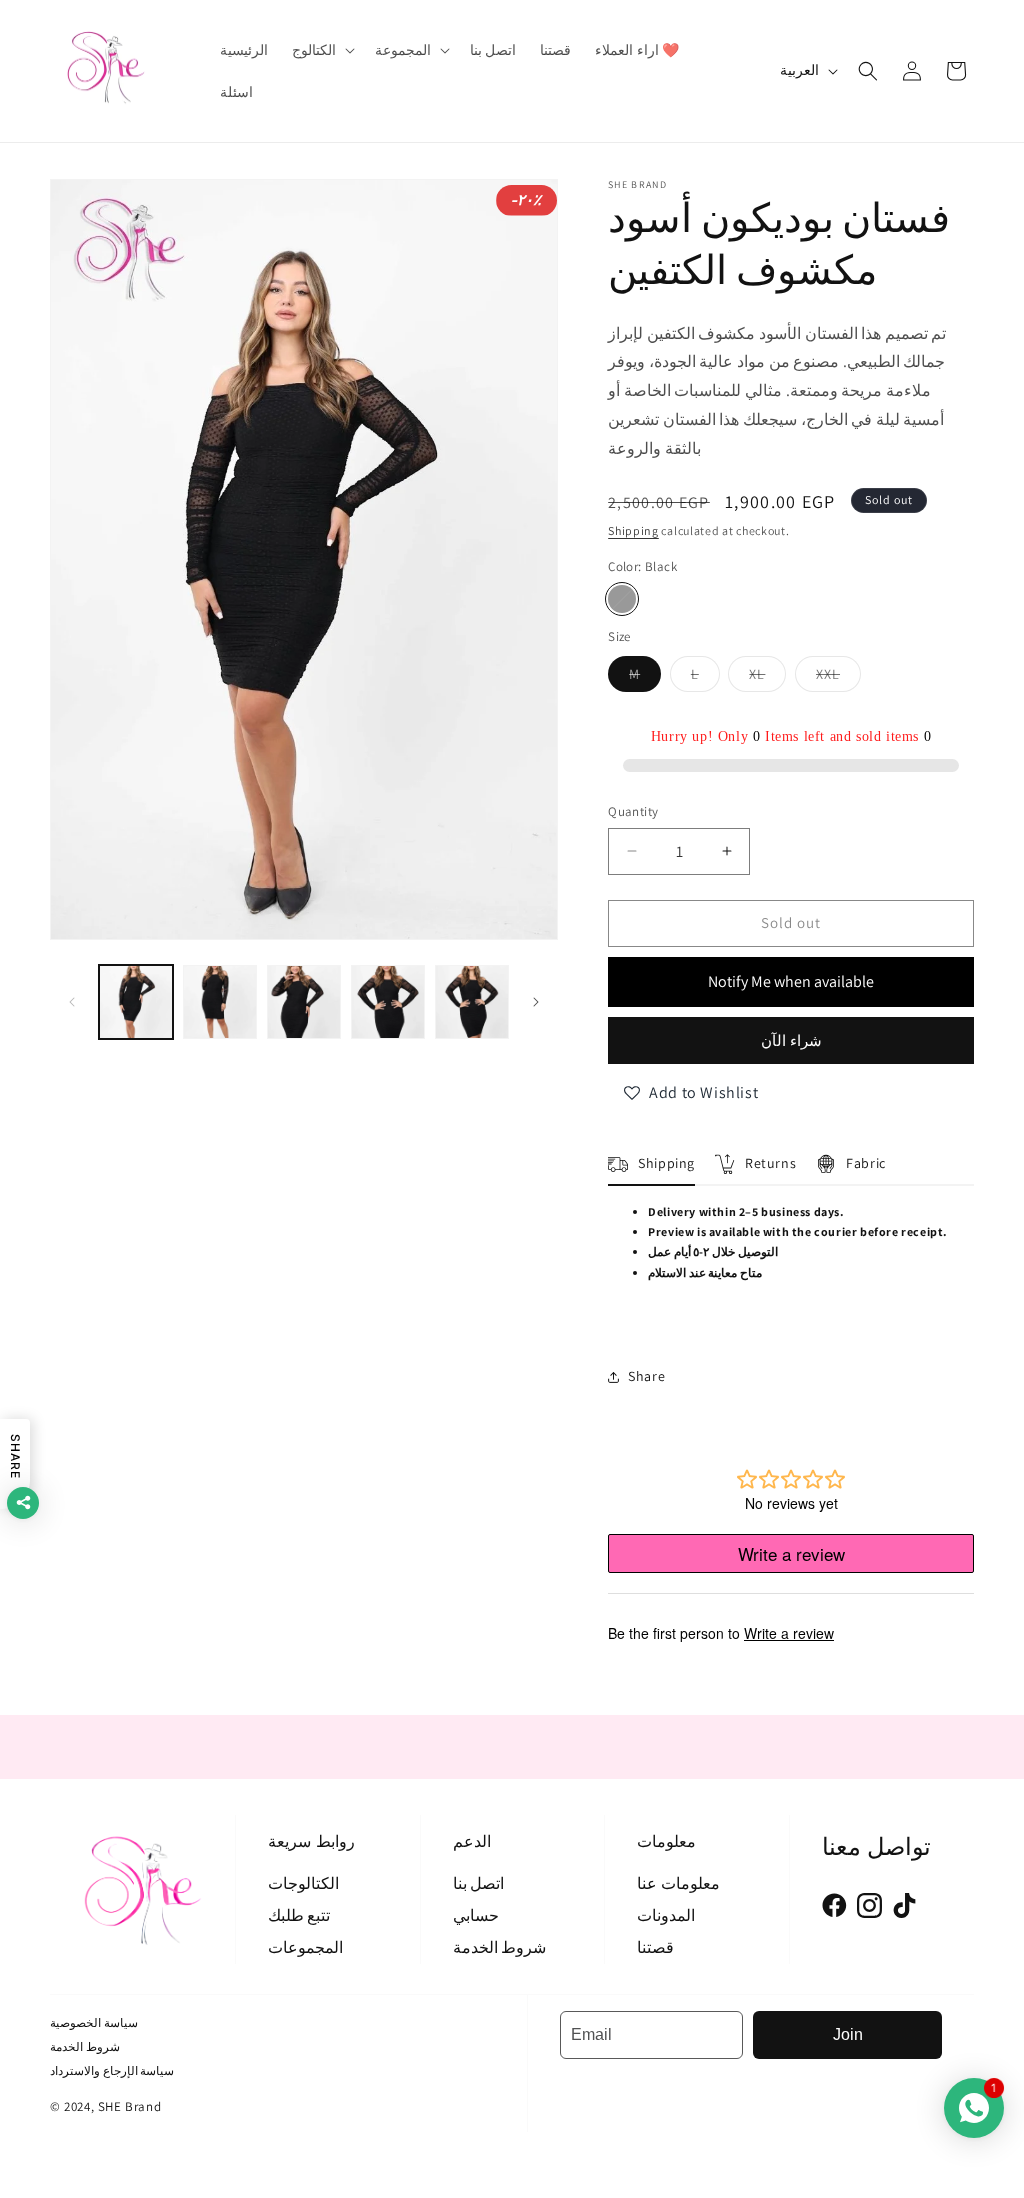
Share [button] (646, 1376)
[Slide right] (536, 1002)
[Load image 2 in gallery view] (220, 1002)
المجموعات (305, 1947)
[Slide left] (72, 1002)
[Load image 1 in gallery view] (136, 1002)
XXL (838, 678)
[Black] (622, 599)
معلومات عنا (678, 1883)
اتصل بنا (479, 1883)
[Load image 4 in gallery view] (388, 1002)
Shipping (633, 530)
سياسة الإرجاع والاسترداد (112, 2070)
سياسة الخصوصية (94, 2022)
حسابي (476, 1915)
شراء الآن (791, 1040)
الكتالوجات (303, 1883)
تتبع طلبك (299, 1915)
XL (767, 678)
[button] (321, 50)
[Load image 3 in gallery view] (304, 1002)
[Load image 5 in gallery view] (472, 1002)
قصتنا (655, 1947)
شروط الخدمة (500, 1947)
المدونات (666, 1915)
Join (848, 2034)
